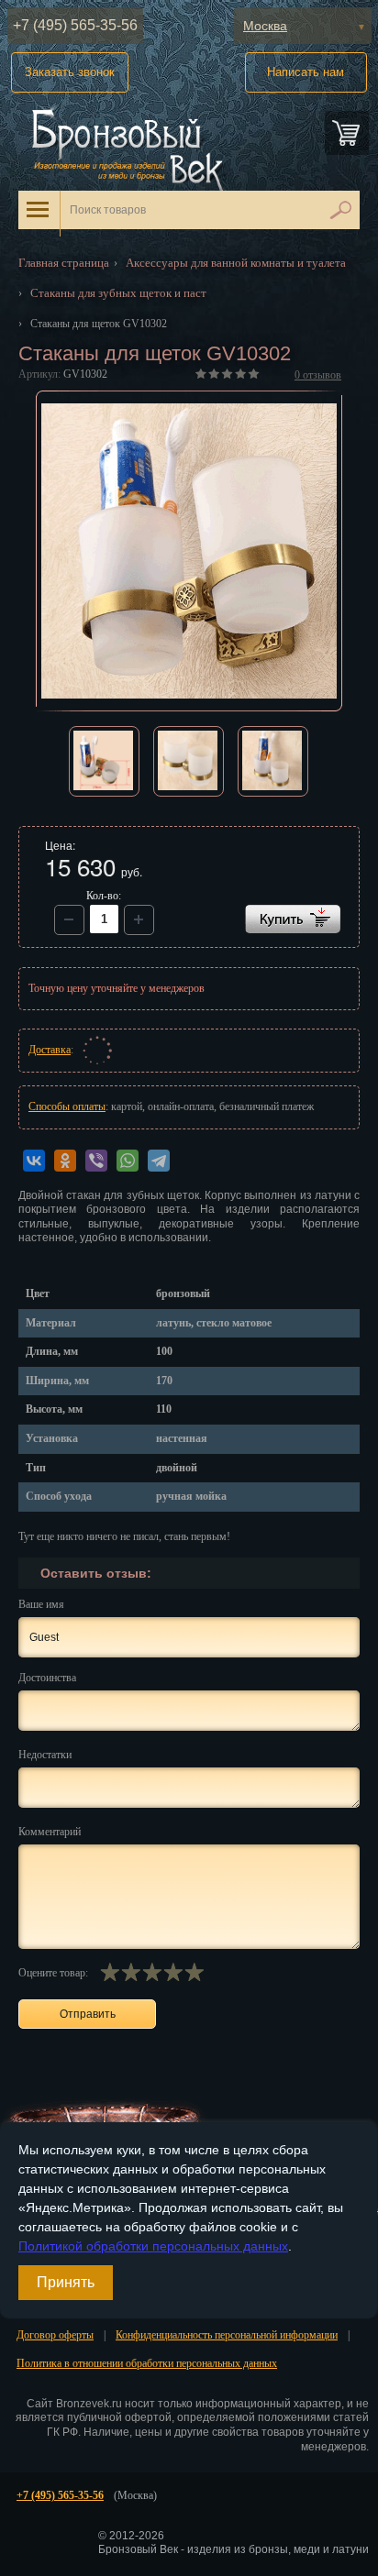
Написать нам (306, 72)
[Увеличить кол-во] (69, 920)
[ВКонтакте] (34, 1161)
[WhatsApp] (128, 1161)
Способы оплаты (67, 1106)
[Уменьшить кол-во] (139, 920)
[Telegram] (159, 1161)
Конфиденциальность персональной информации (227, 2335)
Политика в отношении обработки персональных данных (147, 2363)
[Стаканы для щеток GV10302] (189, 551)
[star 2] (131, 1972)
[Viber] (96, 1161)
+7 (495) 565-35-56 (75, 25)
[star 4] (173, 1972)
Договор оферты (55, 2335)
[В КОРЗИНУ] (293, 919)
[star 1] (110, 1972)
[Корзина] (347, 133)
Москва (265, 26)
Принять (66, 2282)
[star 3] (152, 1972)
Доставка (50, 1050)
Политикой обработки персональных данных (153, 2246)
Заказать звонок (70, 72)
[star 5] (194, 1972)
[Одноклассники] (65, 1161)
